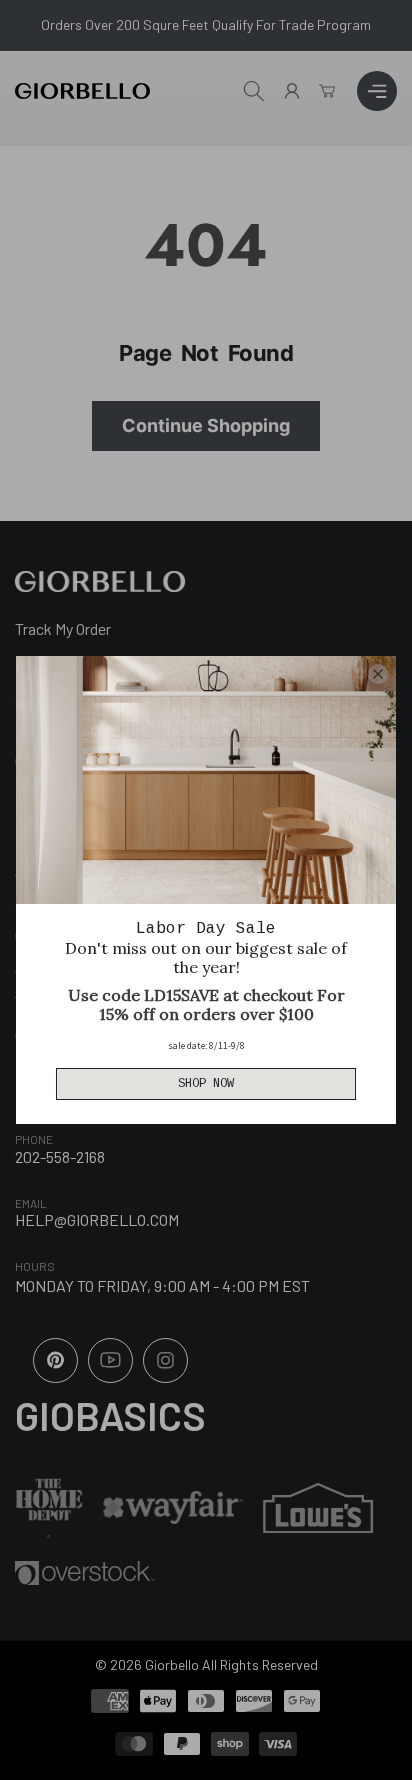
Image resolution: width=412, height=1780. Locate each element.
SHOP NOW (206, 1084)
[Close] (378, 674)
